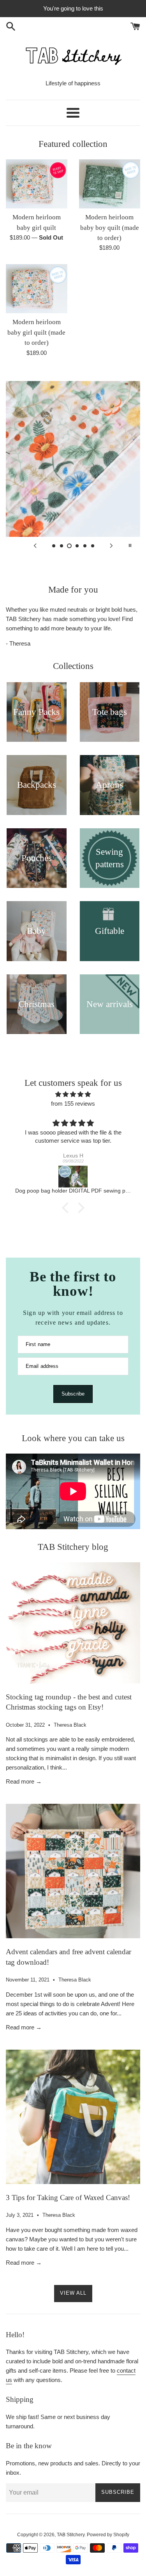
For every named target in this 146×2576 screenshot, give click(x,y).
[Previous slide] (35, 545)
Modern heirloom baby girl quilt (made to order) (36, 332)
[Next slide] (111, 545)
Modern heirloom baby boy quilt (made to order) (110, 228)
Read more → (24, 1781)
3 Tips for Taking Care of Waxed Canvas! (68, 2198)
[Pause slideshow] (130, 545)
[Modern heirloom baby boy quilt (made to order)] (110, 184)
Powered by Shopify (108, 2535)
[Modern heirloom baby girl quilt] (37, 184)
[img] (73, 1094)
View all (73, 2293)
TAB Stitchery (71, 2535)
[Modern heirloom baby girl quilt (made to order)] (37, 289)
